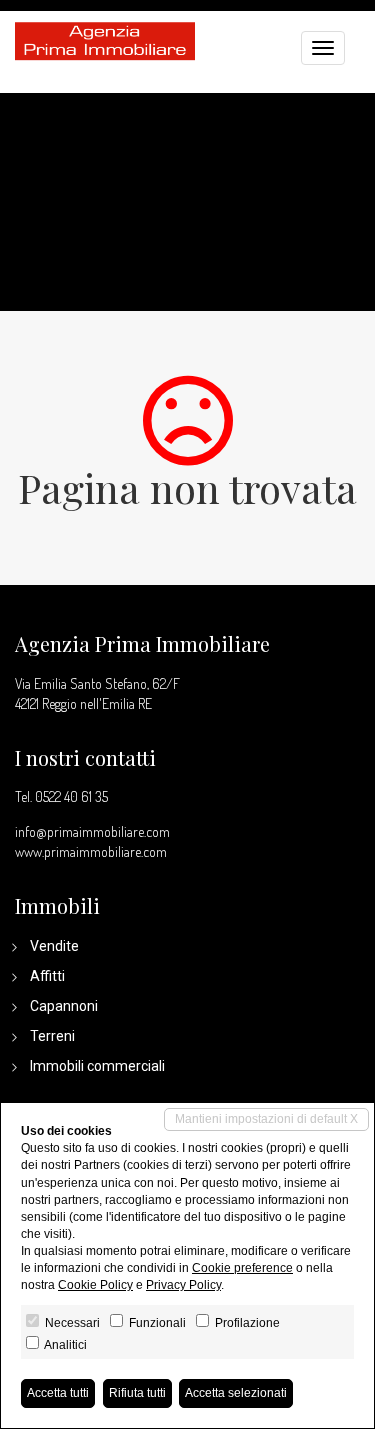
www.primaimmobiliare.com (91, 851)
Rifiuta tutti (137, 1393)
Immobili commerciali (97, 1066)
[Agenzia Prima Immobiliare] (105, 39)
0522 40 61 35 (71, 796)
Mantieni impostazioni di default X (266, 1119)
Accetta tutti (58, 1393)
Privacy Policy (183, 1285)
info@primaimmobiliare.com (92, 831)
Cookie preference (242, 1268)
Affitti (47, 976)
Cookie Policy (95, 1285)
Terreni (52, 1036)
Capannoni (64, 1006)
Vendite (54, 946)
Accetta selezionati (236, 1393)
